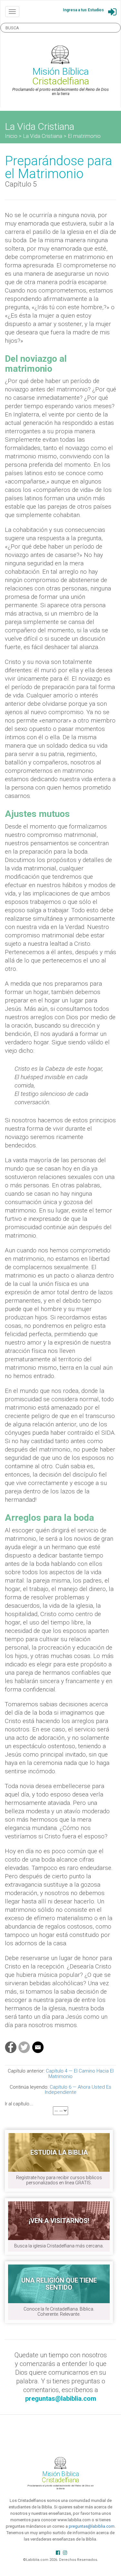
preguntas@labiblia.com (92, 2526)
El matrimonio (84, 136)
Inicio (11, 136)
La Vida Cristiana (43, 136)
